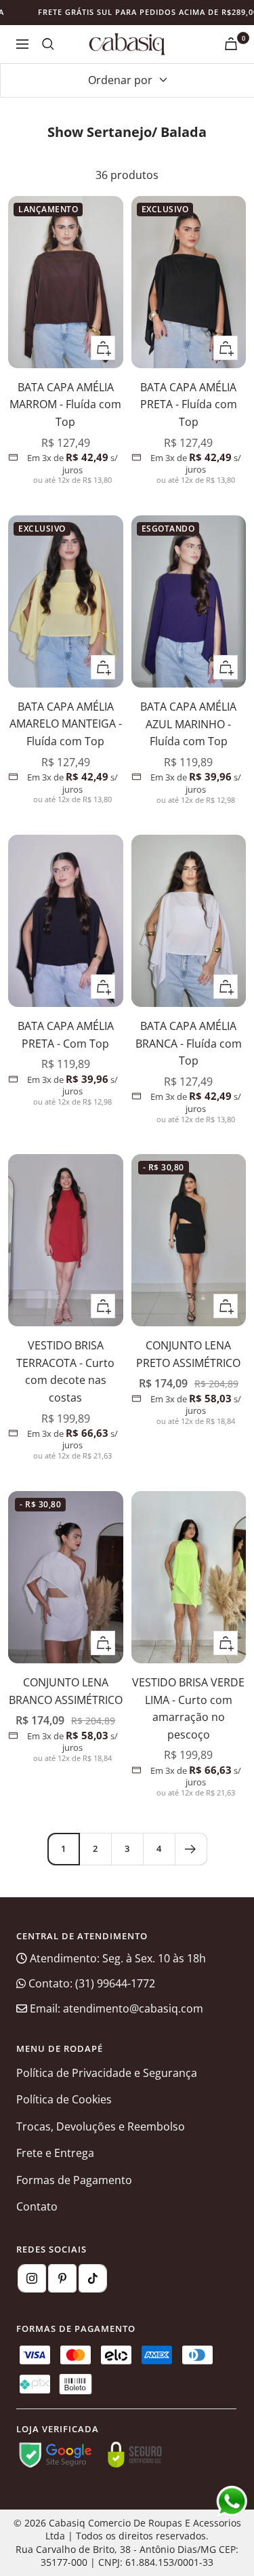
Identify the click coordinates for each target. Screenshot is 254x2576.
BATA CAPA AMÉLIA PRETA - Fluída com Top (189, 404)
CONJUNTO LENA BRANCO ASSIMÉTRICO (66, 1691)
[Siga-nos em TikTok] (93, 2278)
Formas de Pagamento (74, 2180)
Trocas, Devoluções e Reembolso (101, 2126)
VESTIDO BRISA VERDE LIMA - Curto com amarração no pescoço (188, 1708)
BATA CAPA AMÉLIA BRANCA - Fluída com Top (189, 1043)
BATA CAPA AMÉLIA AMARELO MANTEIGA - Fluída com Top (66, 724)
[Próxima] (191, 1849)
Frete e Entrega (55, 2153)
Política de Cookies (64, 2099)
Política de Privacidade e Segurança (107, 2073)
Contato (37, 2206)
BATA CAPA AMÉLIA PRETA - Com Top (66, 1035)
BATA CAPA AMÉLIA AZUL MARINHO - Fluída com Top (188, 724)
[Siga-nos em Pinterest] (62, 2278)
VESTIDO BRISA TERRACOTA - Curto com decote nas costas (65, 1371)
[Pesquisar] (48, 44)
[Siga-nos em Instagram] (32, 2278)
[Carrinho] (231, 44)
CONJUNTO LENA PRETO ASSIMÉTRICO (188, 1354)
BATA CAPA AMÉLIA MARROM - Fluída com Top (65, 404)
